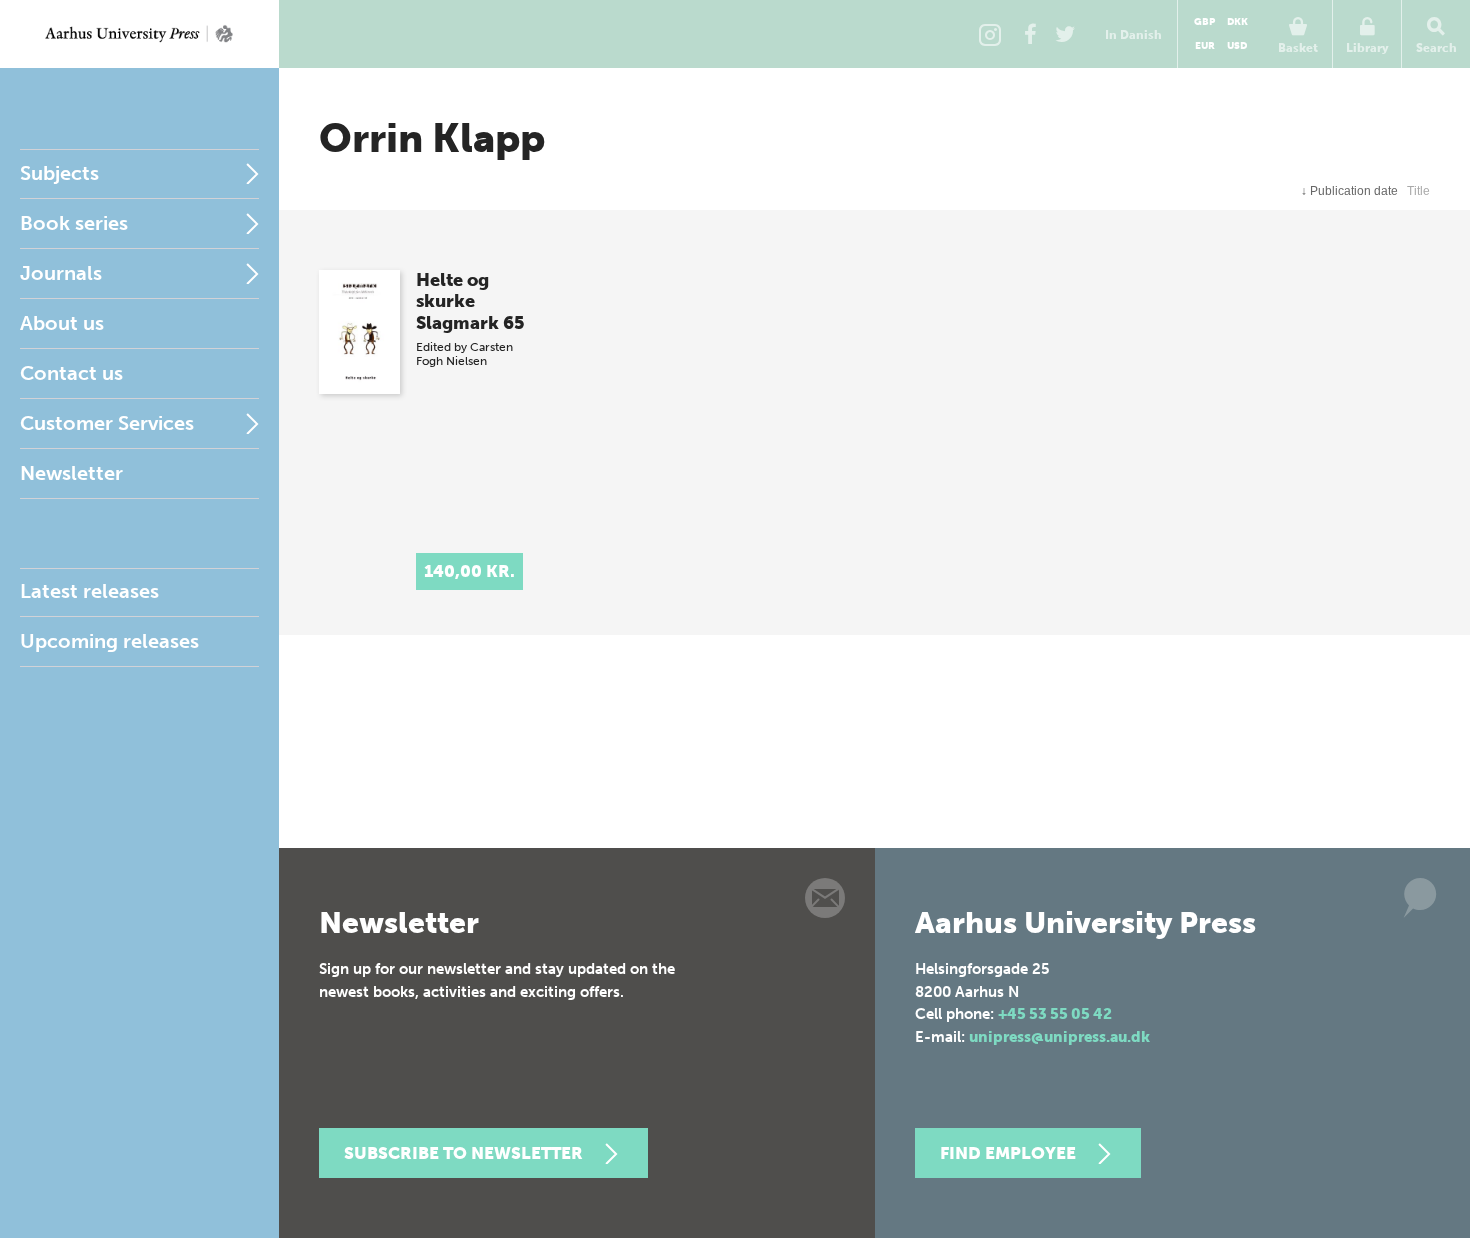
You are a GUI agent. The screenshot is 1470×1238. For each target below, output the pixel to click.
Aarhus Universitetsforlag (139, 34)
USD (1237, 46)
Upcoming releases (109, 641)
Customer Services (107, 423)
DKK (1237, 22)
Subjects (59, 173)
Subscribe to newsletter (463, 1153)
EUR (1205, 46)
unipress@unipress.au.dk (1059, 1037)
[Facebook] (1030, 34)
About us (62, 323)
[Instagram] (990, 34)
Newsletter (71, 473)
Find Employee (1008, 1153)
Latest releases (89, 591)
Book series (74, 223)
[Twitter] (1065, 34)
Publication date (1349, 191)
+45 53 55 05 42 (1055, 1014)
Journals (61, 273)
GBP (1204, 22)
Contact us (71, 373)
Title (1418, 191)
